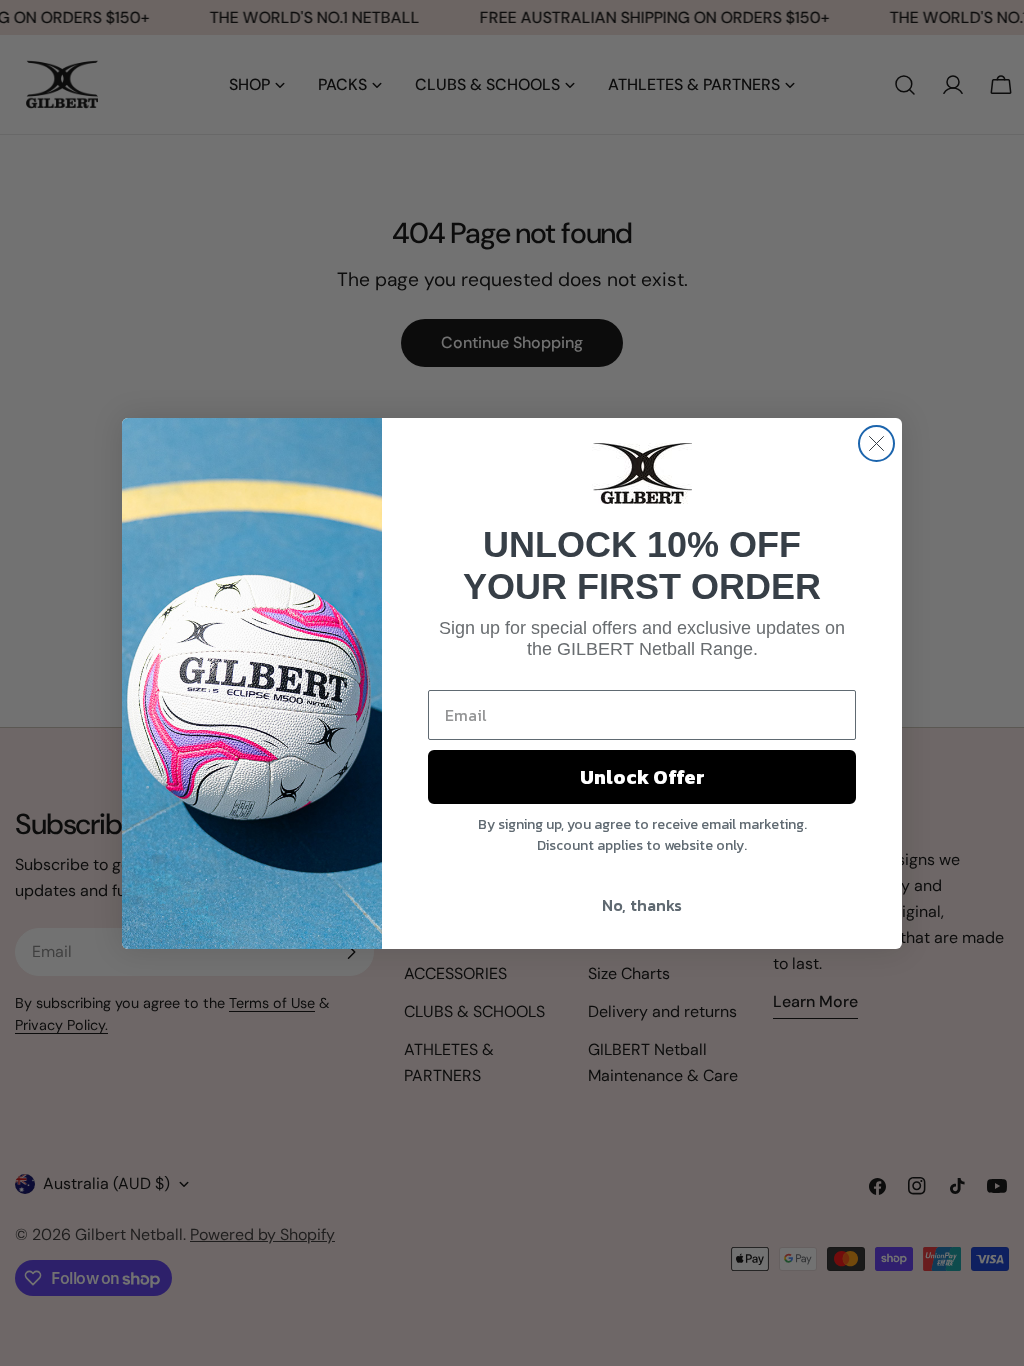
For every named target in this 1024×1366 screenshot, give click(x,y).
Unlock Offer (642, 777)
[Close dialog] (876, 443)
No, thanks (642, 905)
